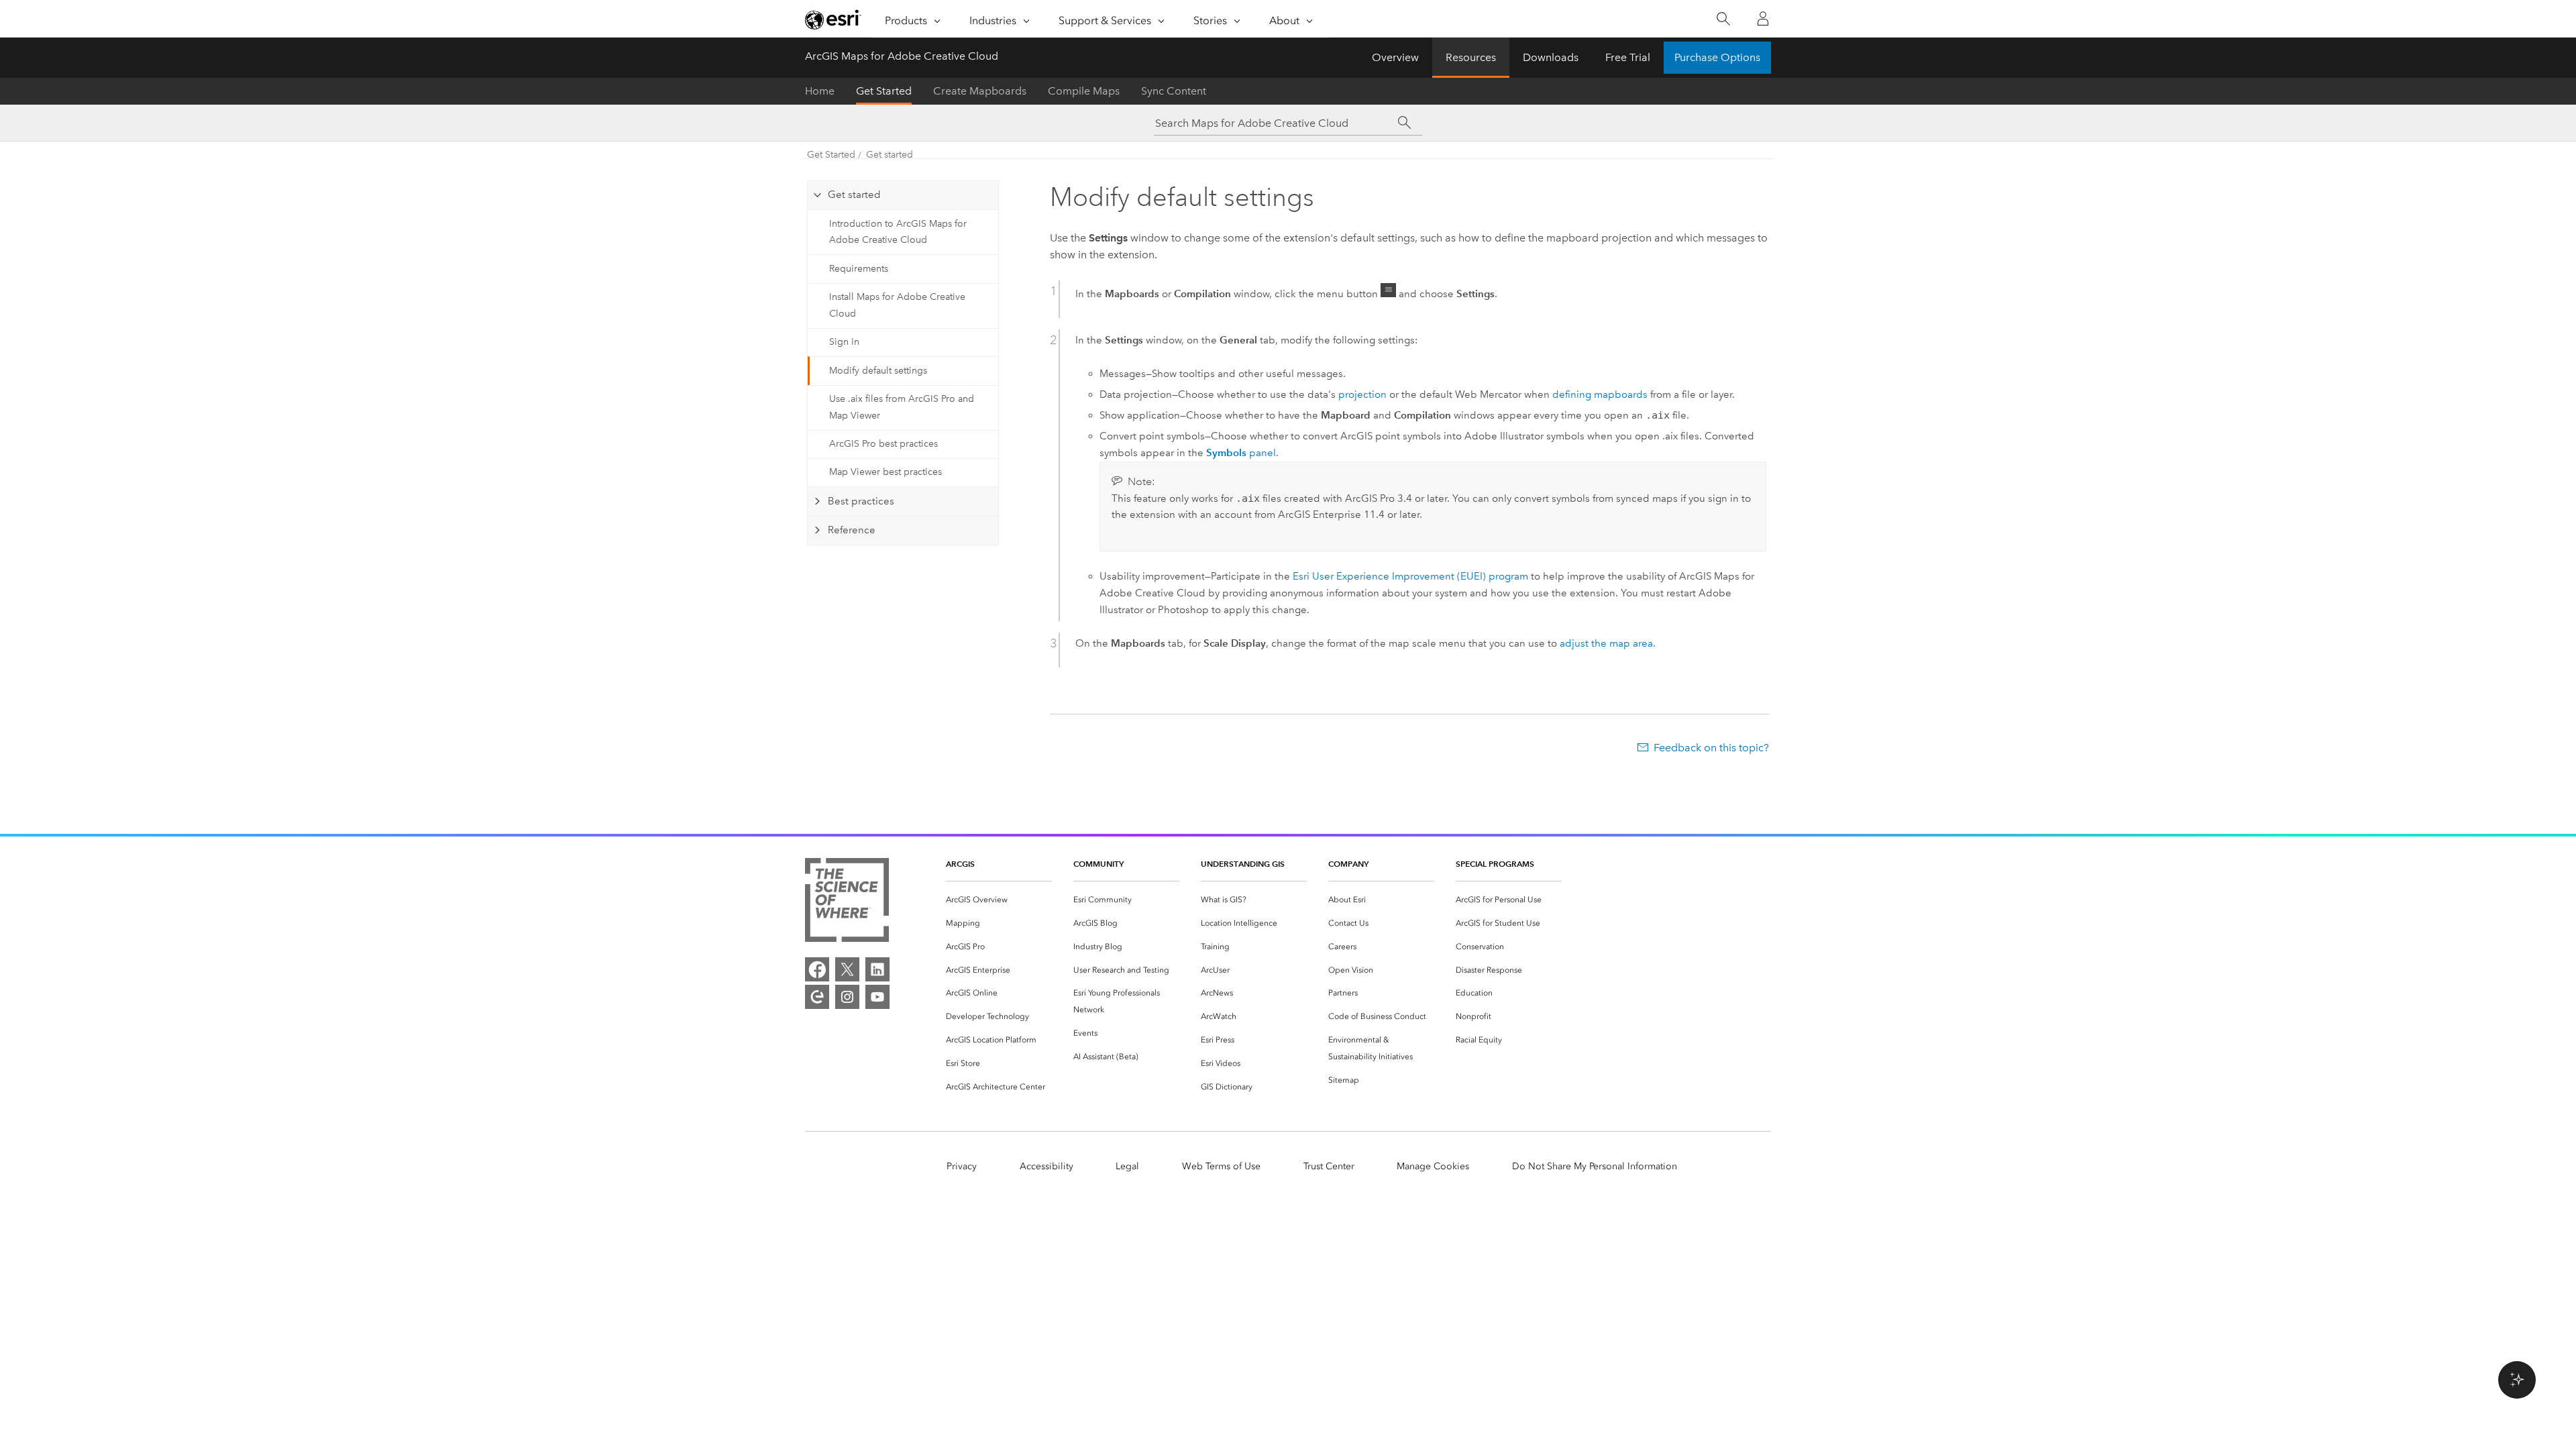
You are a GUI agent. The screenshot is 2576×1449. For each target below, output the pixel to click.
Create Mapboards (980, 91)
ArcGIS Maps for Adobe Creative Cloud (902, 56)
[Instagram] (847, 997)
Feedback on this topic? (1711, 748)
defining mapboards (1600, 394)
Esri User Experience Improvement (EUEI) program (1410, 576)
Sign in (844, 342)
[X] (847, 969)
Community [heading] (1098, 864)
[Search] (1723, 19)
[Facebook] (817, 969)
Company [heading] (1348, 864)
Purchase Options (1717, 57)
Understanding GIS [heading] (1243, 864)
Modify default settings (878, 371)
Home (820, 91)
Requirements (859, 269)
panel (1241, 453)
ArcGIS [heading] (960, 864)
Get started (890, 155)
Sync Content (1174, 91)
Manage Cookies (1433, 1166)
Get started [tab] (854, 195)
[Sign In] (1763, 19)
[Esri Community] (817, 997)
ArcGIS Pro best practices (883, 444)
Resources (1471, 57)
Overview (1395, 57)
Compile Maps (1084, 91)
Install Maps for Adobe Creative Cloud (897, 305)
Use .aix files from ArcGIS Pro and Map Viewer (902, 407)
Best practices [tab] (861, 501)
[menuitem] (999, 900)
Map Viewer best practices (885, 472)
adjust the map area (1606, 643)
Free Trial (1628, 57)
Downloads (1551, 57)
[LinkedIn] (877, 969)
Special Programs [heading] (1495, 864)
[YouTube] (877, 997)
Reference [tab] (852, 530)
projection (1362, 394)
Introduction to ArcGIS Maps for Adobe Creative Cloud (898, 232)
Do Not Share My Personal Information (1595, 1166)
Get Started (884, 91)
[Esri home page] (833, 19)
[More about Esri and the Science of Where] (847, 903)
